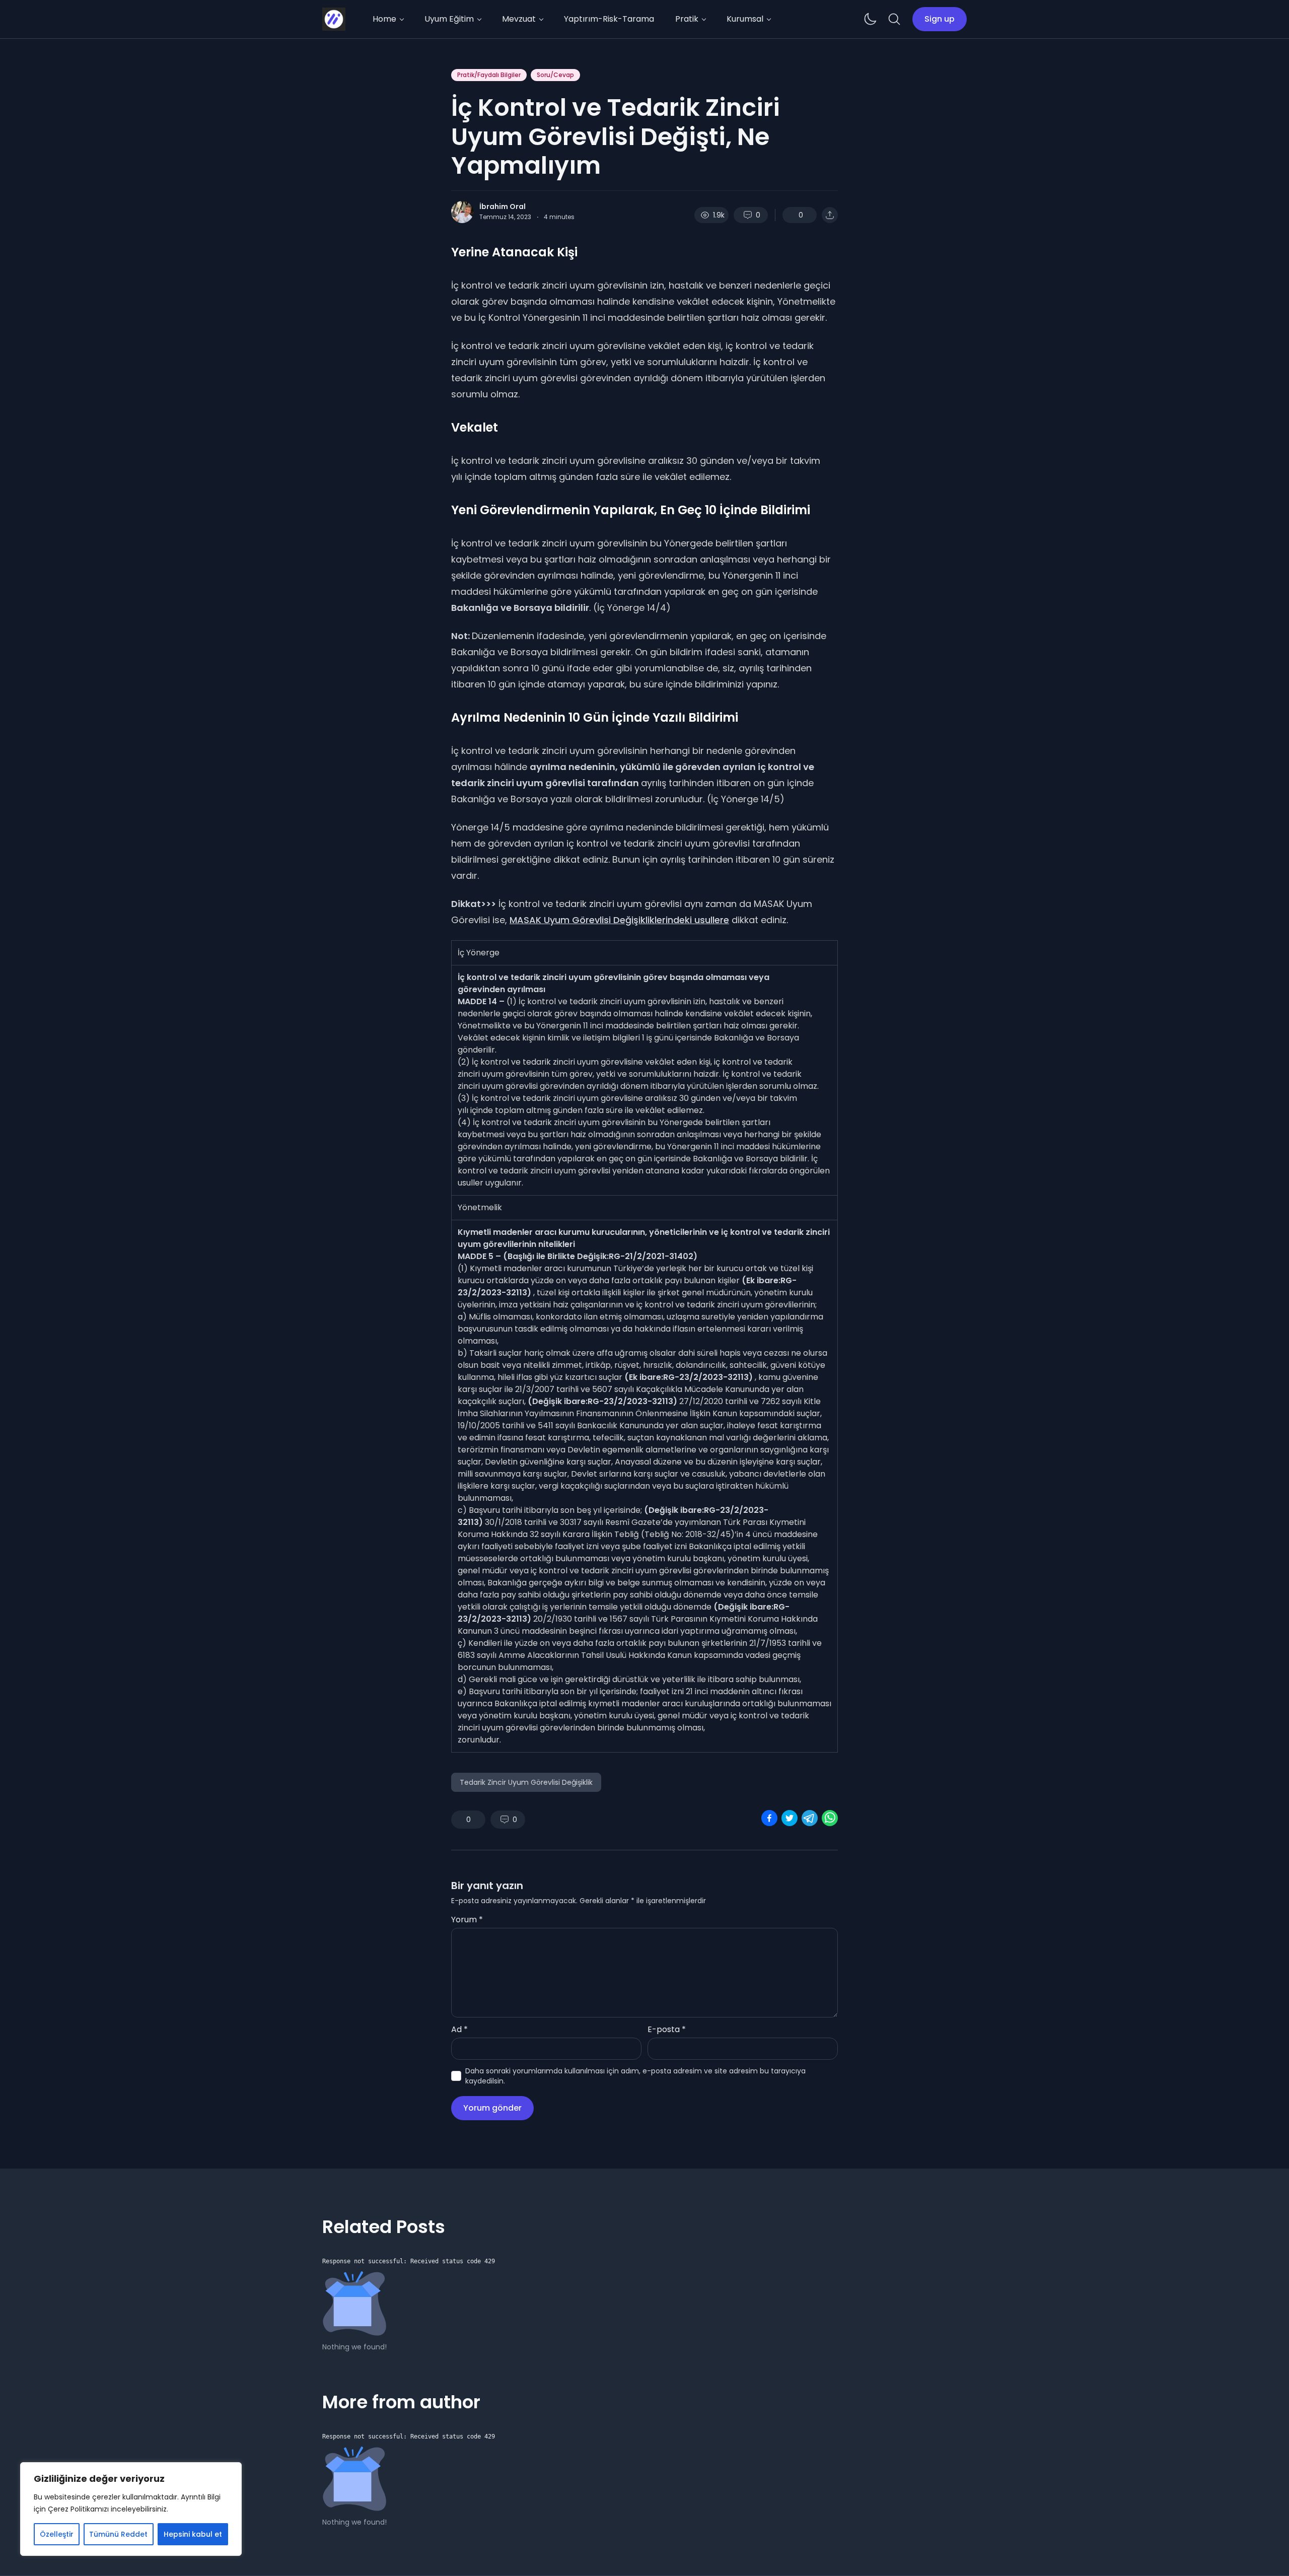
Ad (459, 2029)
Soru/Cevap (555, 75)
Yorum (467, 1920)
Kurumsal (745, 19)
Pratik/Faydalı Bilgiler (489, 75)
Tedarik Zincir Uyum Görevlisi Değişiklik (526, 1782)
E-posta (667, 2029)
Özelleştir (57, 2534)
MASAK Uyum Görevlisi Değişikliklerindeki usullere (619, 920)
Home (384, 19)
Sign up (940, 19)
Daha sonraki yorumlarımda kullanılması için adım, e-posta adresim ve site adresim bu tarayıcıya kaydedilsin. (635, 2076)
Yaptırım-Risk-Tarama (609, 19)
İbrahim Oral (503, 206)
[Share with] (830, 215)
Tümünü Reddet (118, 2534)
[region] (131, 2509)
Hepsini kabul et (193, 2534)
